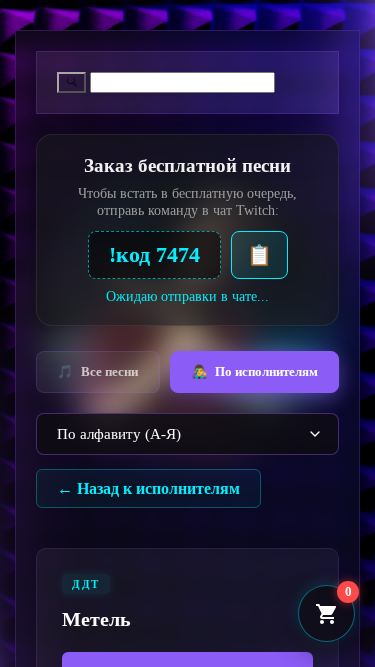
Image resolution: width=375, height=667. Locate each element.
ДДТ (86, 584)
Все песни (97, 371)
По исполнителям (254, 371)
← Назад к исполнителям (148, 488)
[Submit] (71, 82)
